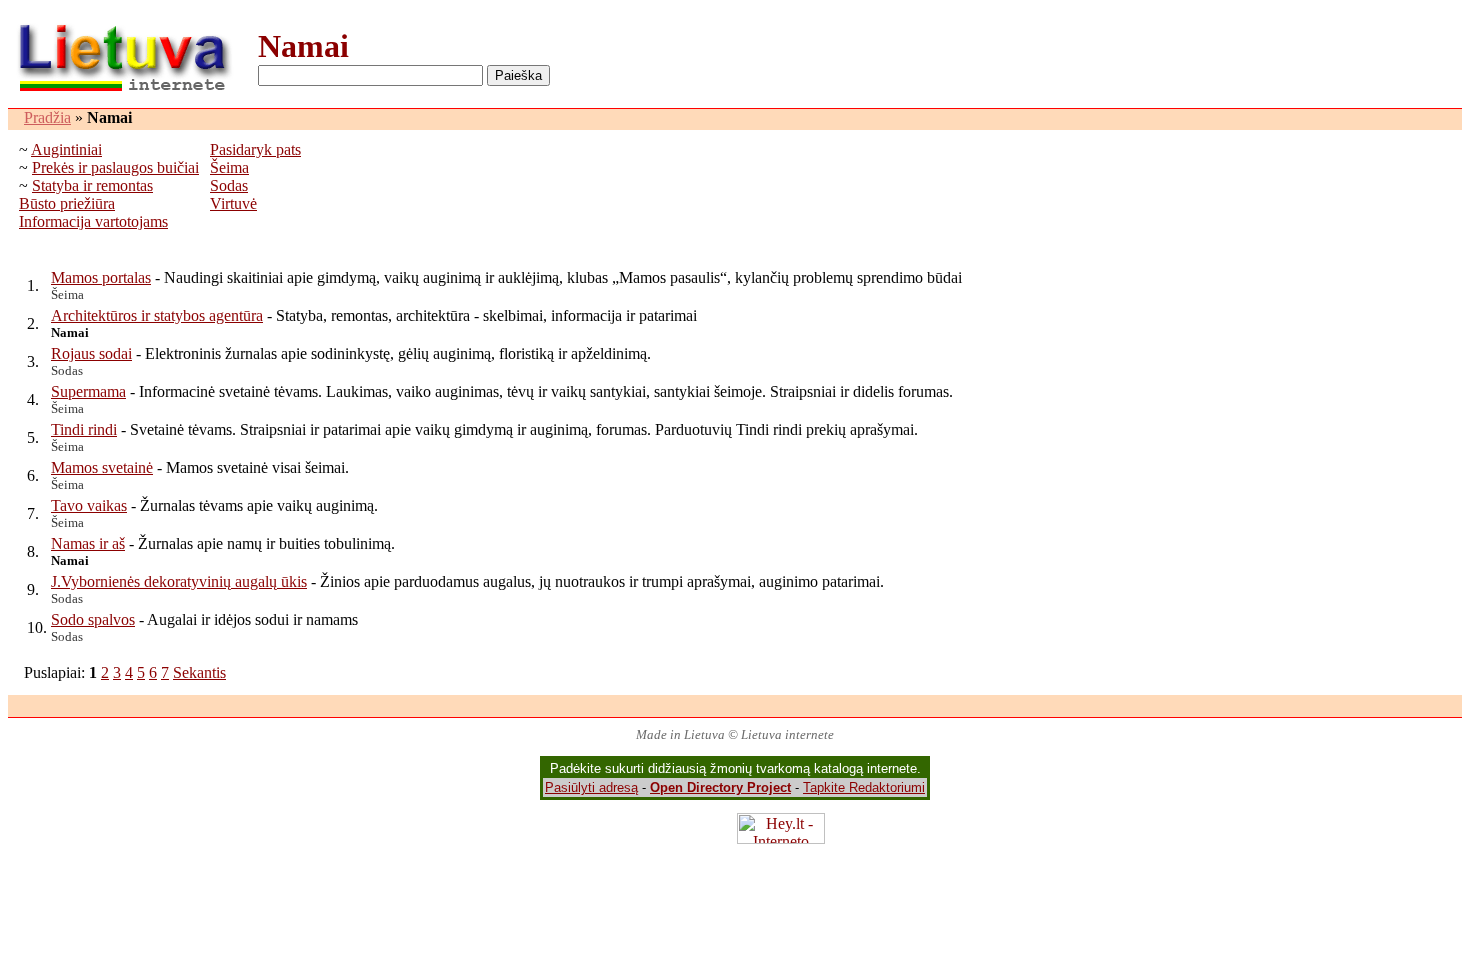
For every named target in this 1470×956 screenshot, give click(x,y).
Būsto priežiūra (67, 203)
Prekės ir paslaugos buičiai (115, 167)
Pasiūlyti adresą (591, 787)
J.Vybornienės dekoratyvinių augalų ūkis (179, 581)
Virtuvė (233, 203)
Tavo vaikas (89, 505)
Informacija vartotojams (93, 221)
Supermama (88, 391)
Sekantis (199, 672)
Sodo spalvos (93, 619)
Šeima (229, 167)
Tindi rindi (84, 429)
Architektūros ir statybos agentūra (157, 315)
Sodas (229, 185)
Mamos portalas (101, 277)
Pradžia (47, 117)
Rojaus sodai (91, 353)
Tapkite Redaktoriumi (864, 787)
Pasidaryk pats (255, 149)
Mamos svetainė (102, 467)
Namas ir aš (88, 543)
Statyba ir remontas (92, 185)
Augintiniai (66, 149)
